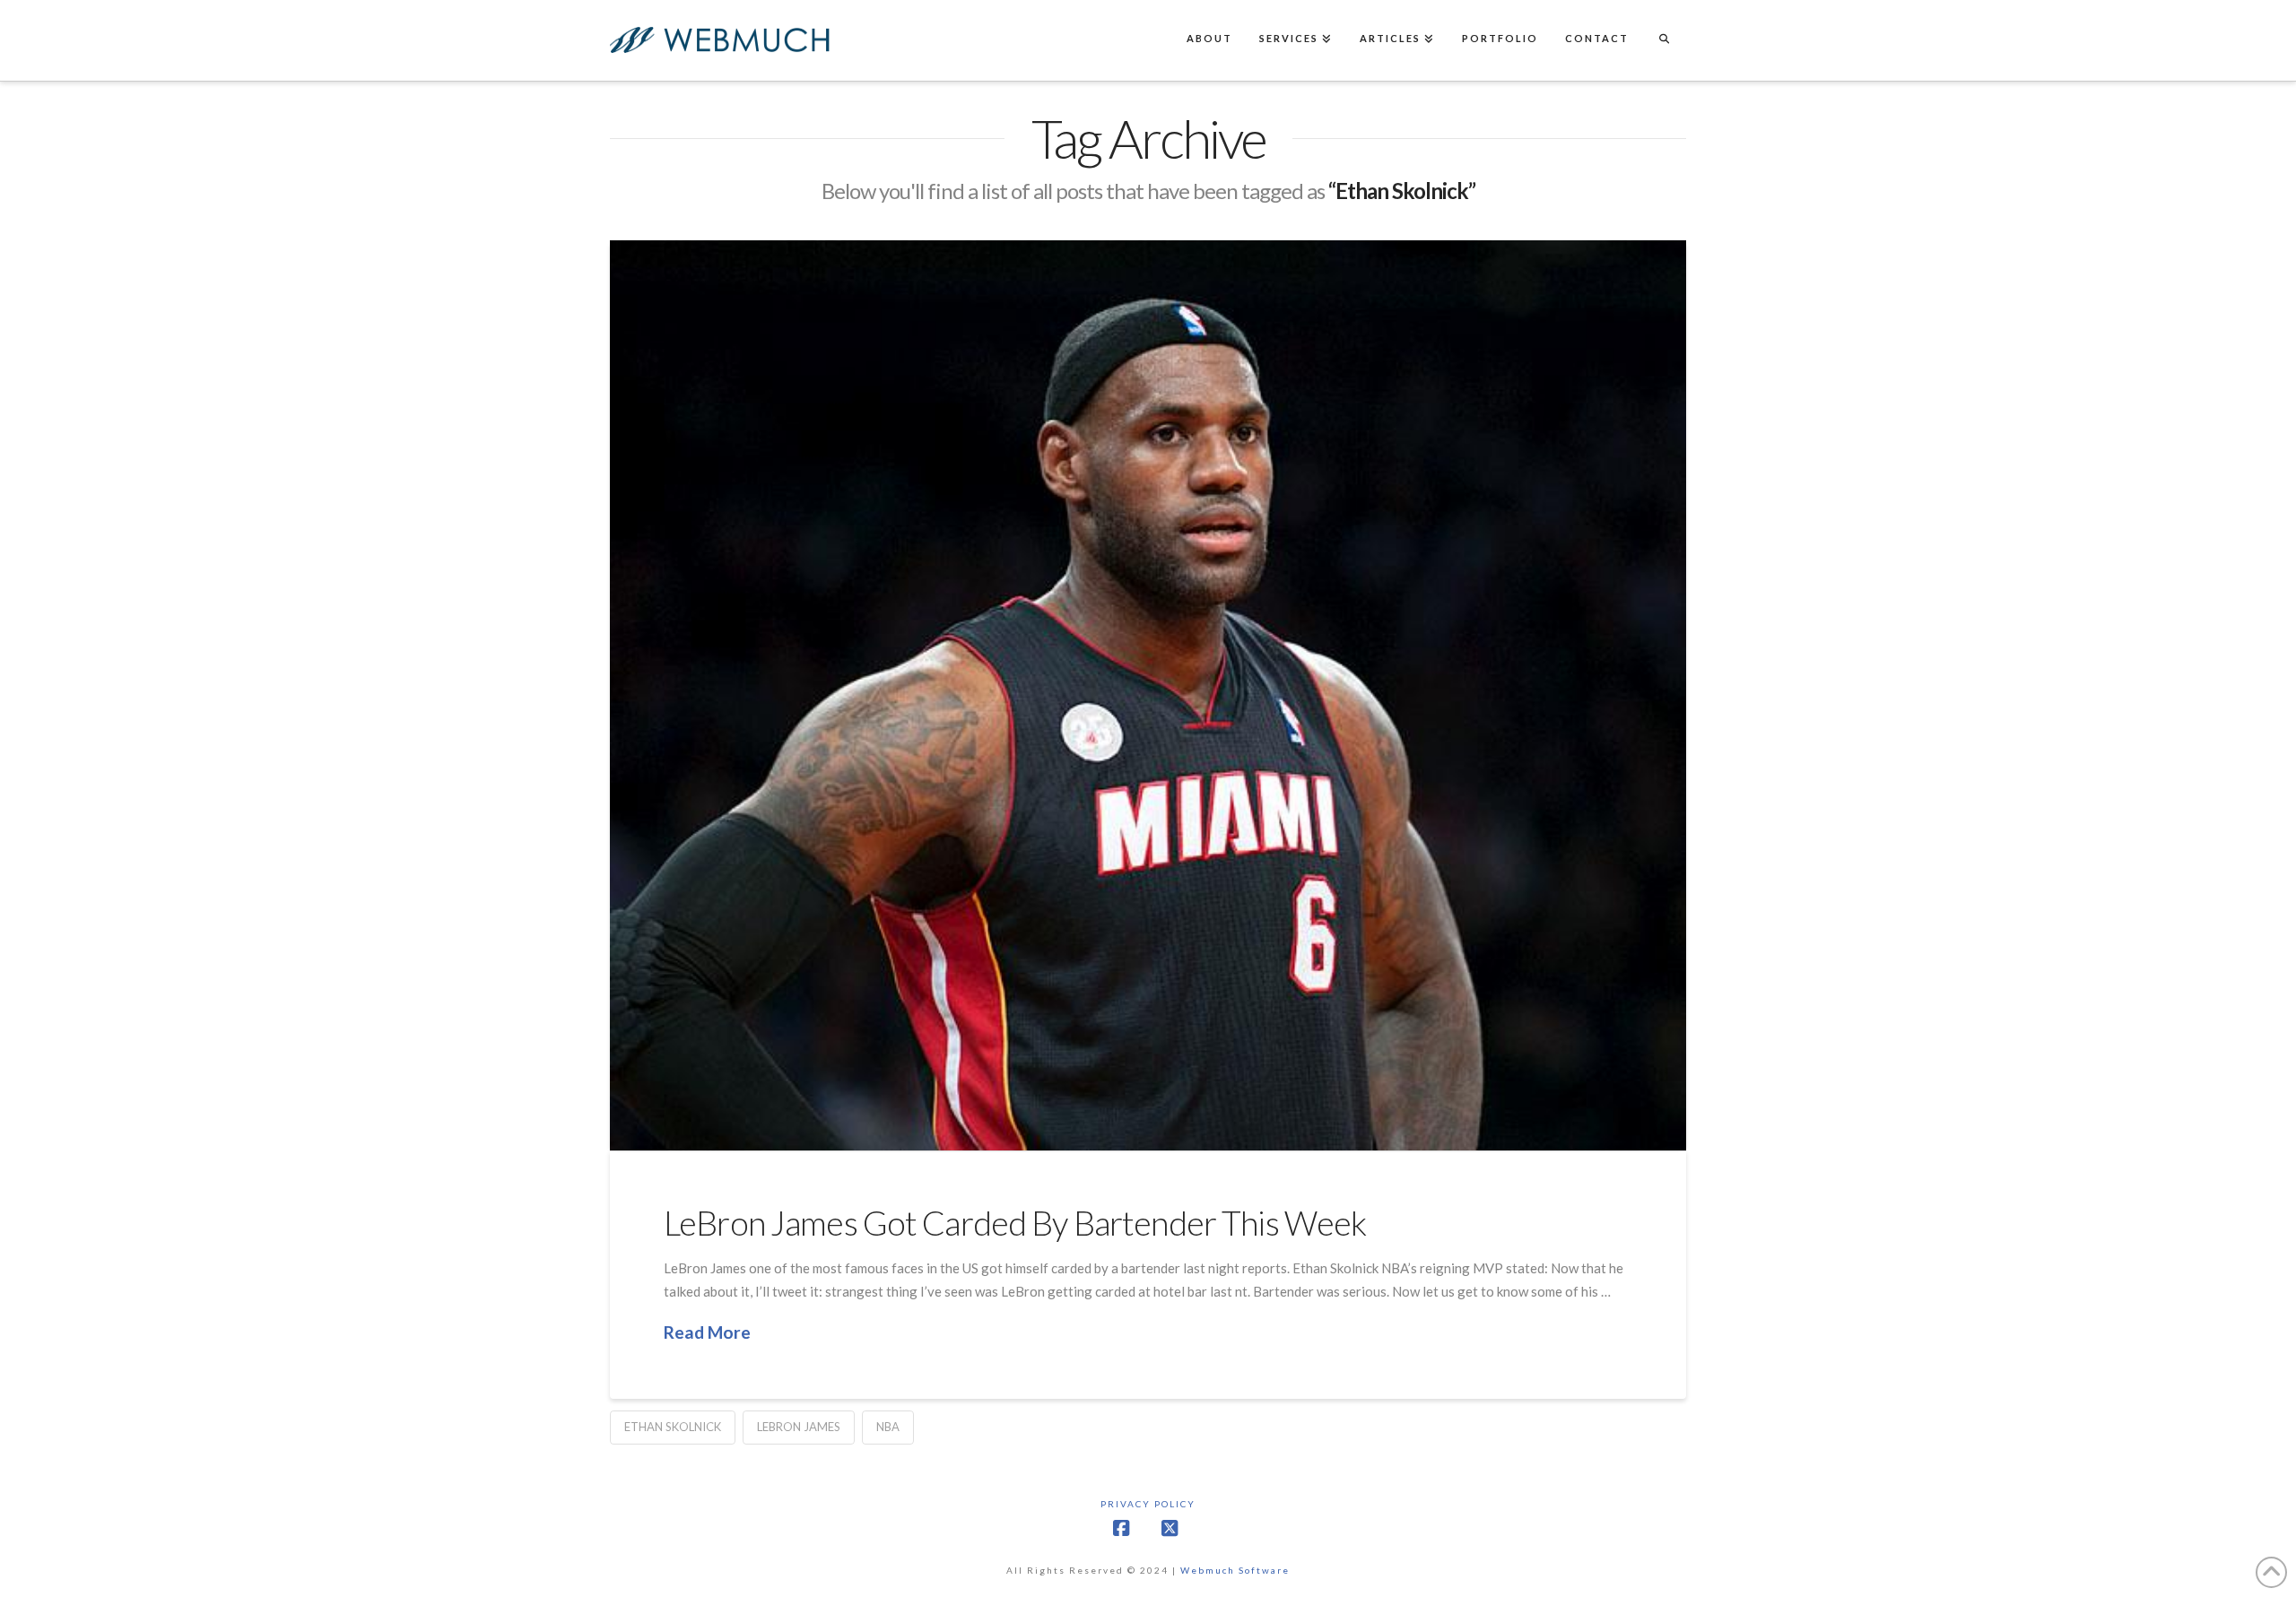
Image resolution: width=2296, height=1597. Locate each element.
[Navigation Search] (1664, 40)
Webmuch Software (1235, 1570)
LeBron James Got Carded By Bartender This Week (1015, 1223)
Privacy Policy (1148, 1504)
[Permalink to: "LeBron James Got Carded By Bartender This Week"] (1148, 695)
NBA (888, 1427)
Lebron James (799, 1427)
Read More (707, 1332)
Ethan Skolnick (673, 1427)
